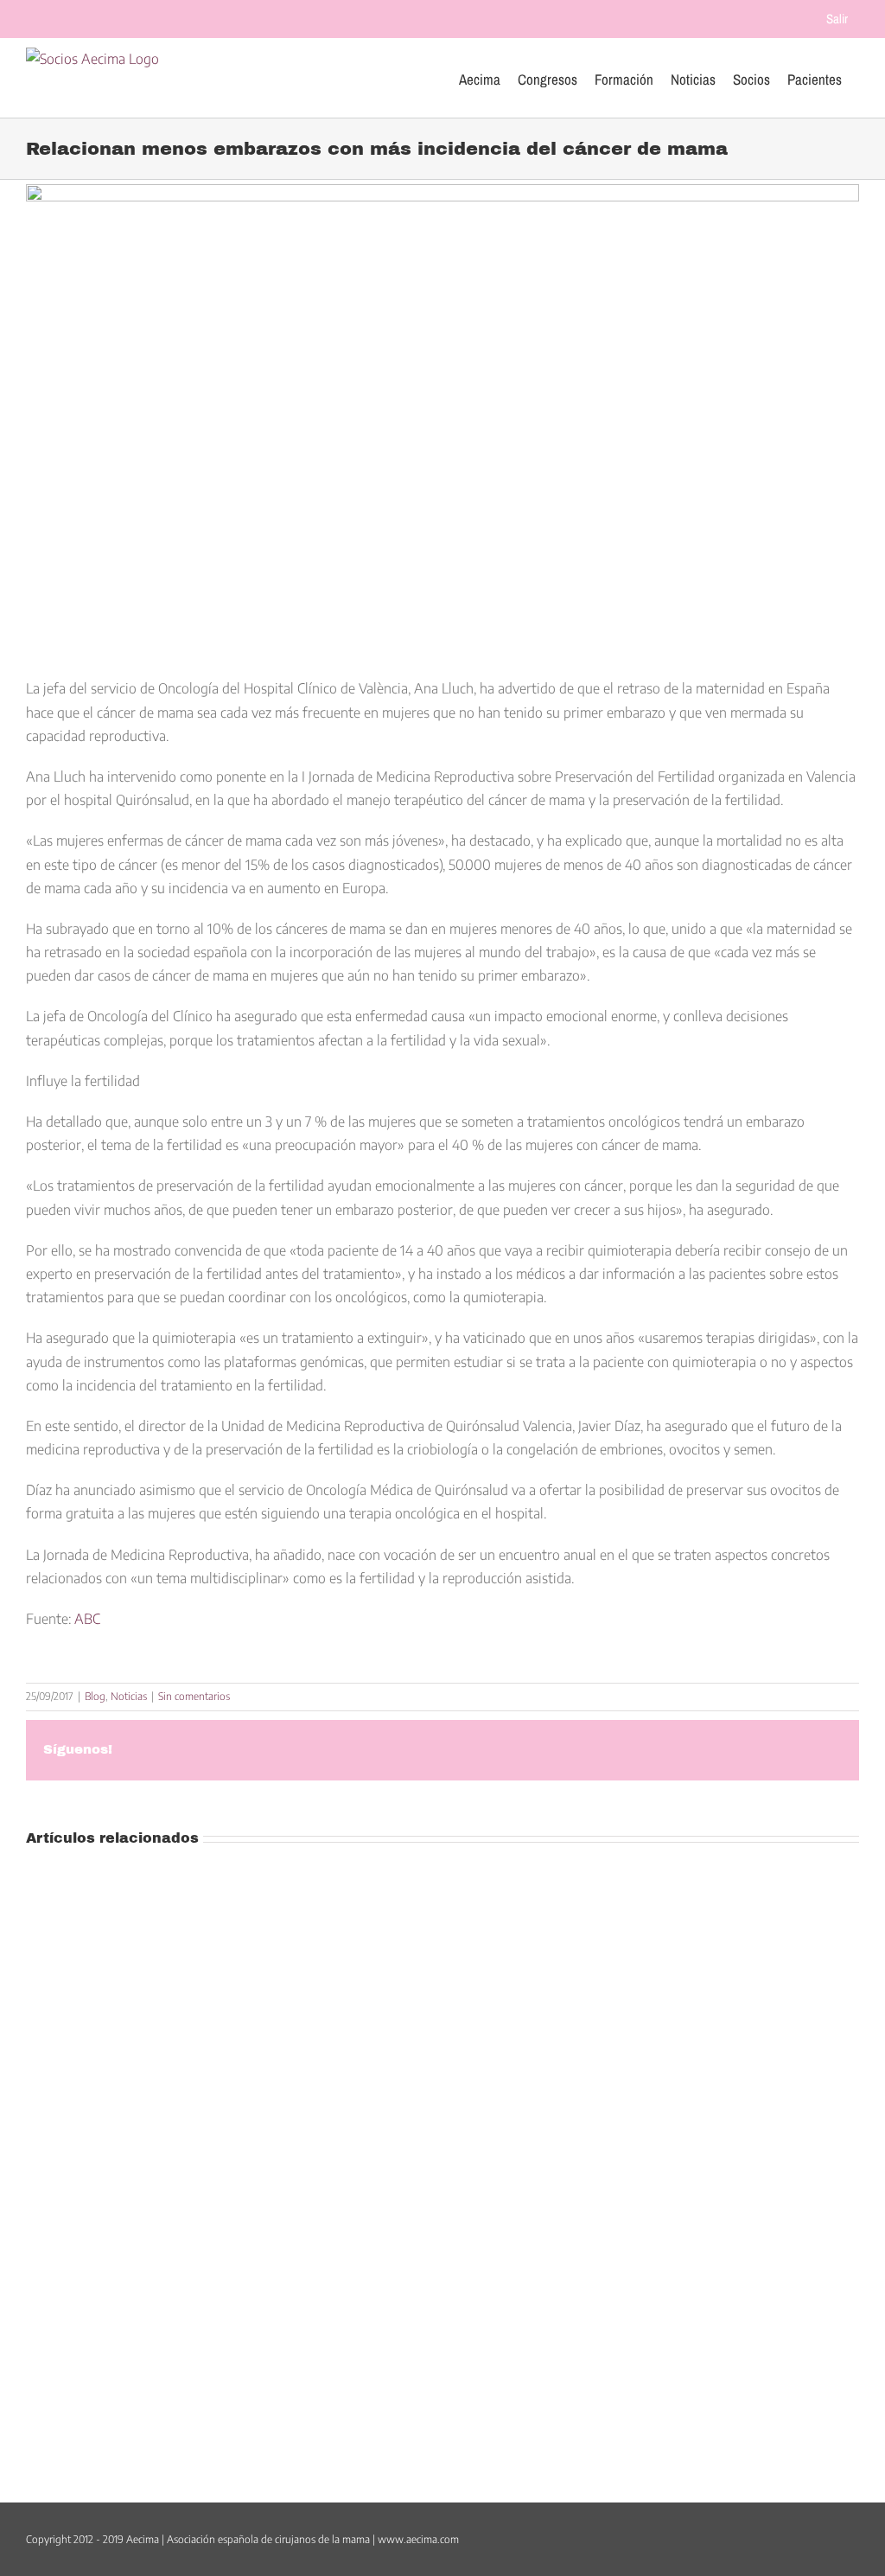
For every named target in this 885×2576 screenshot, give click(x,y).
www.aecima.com (418, 2539)
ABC (87, 1619)
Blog (95, 1696)
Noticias (129, 1696)
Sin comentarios (194, 1696)
